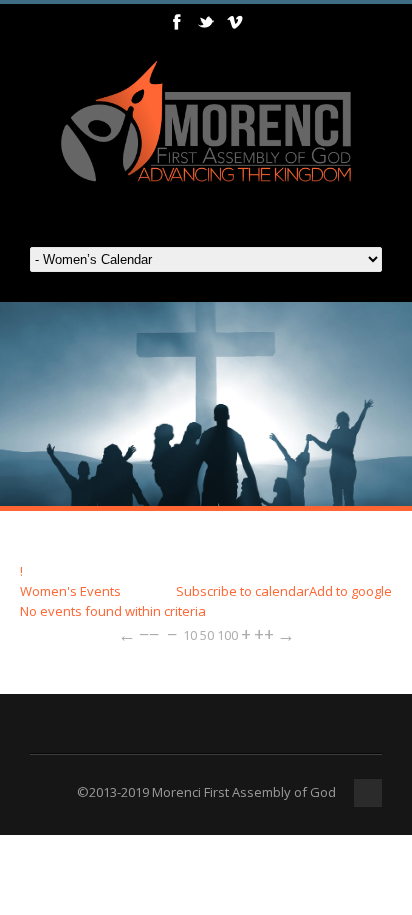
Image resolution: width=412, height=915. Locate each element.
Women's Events (70, 591)
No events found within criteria (113, 611)
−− (149, 634)
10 (190, 635)
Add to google (350, 591)
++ (264, 634)
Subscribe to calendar (242, 591)
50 (207, 635)
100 (227, 635)
